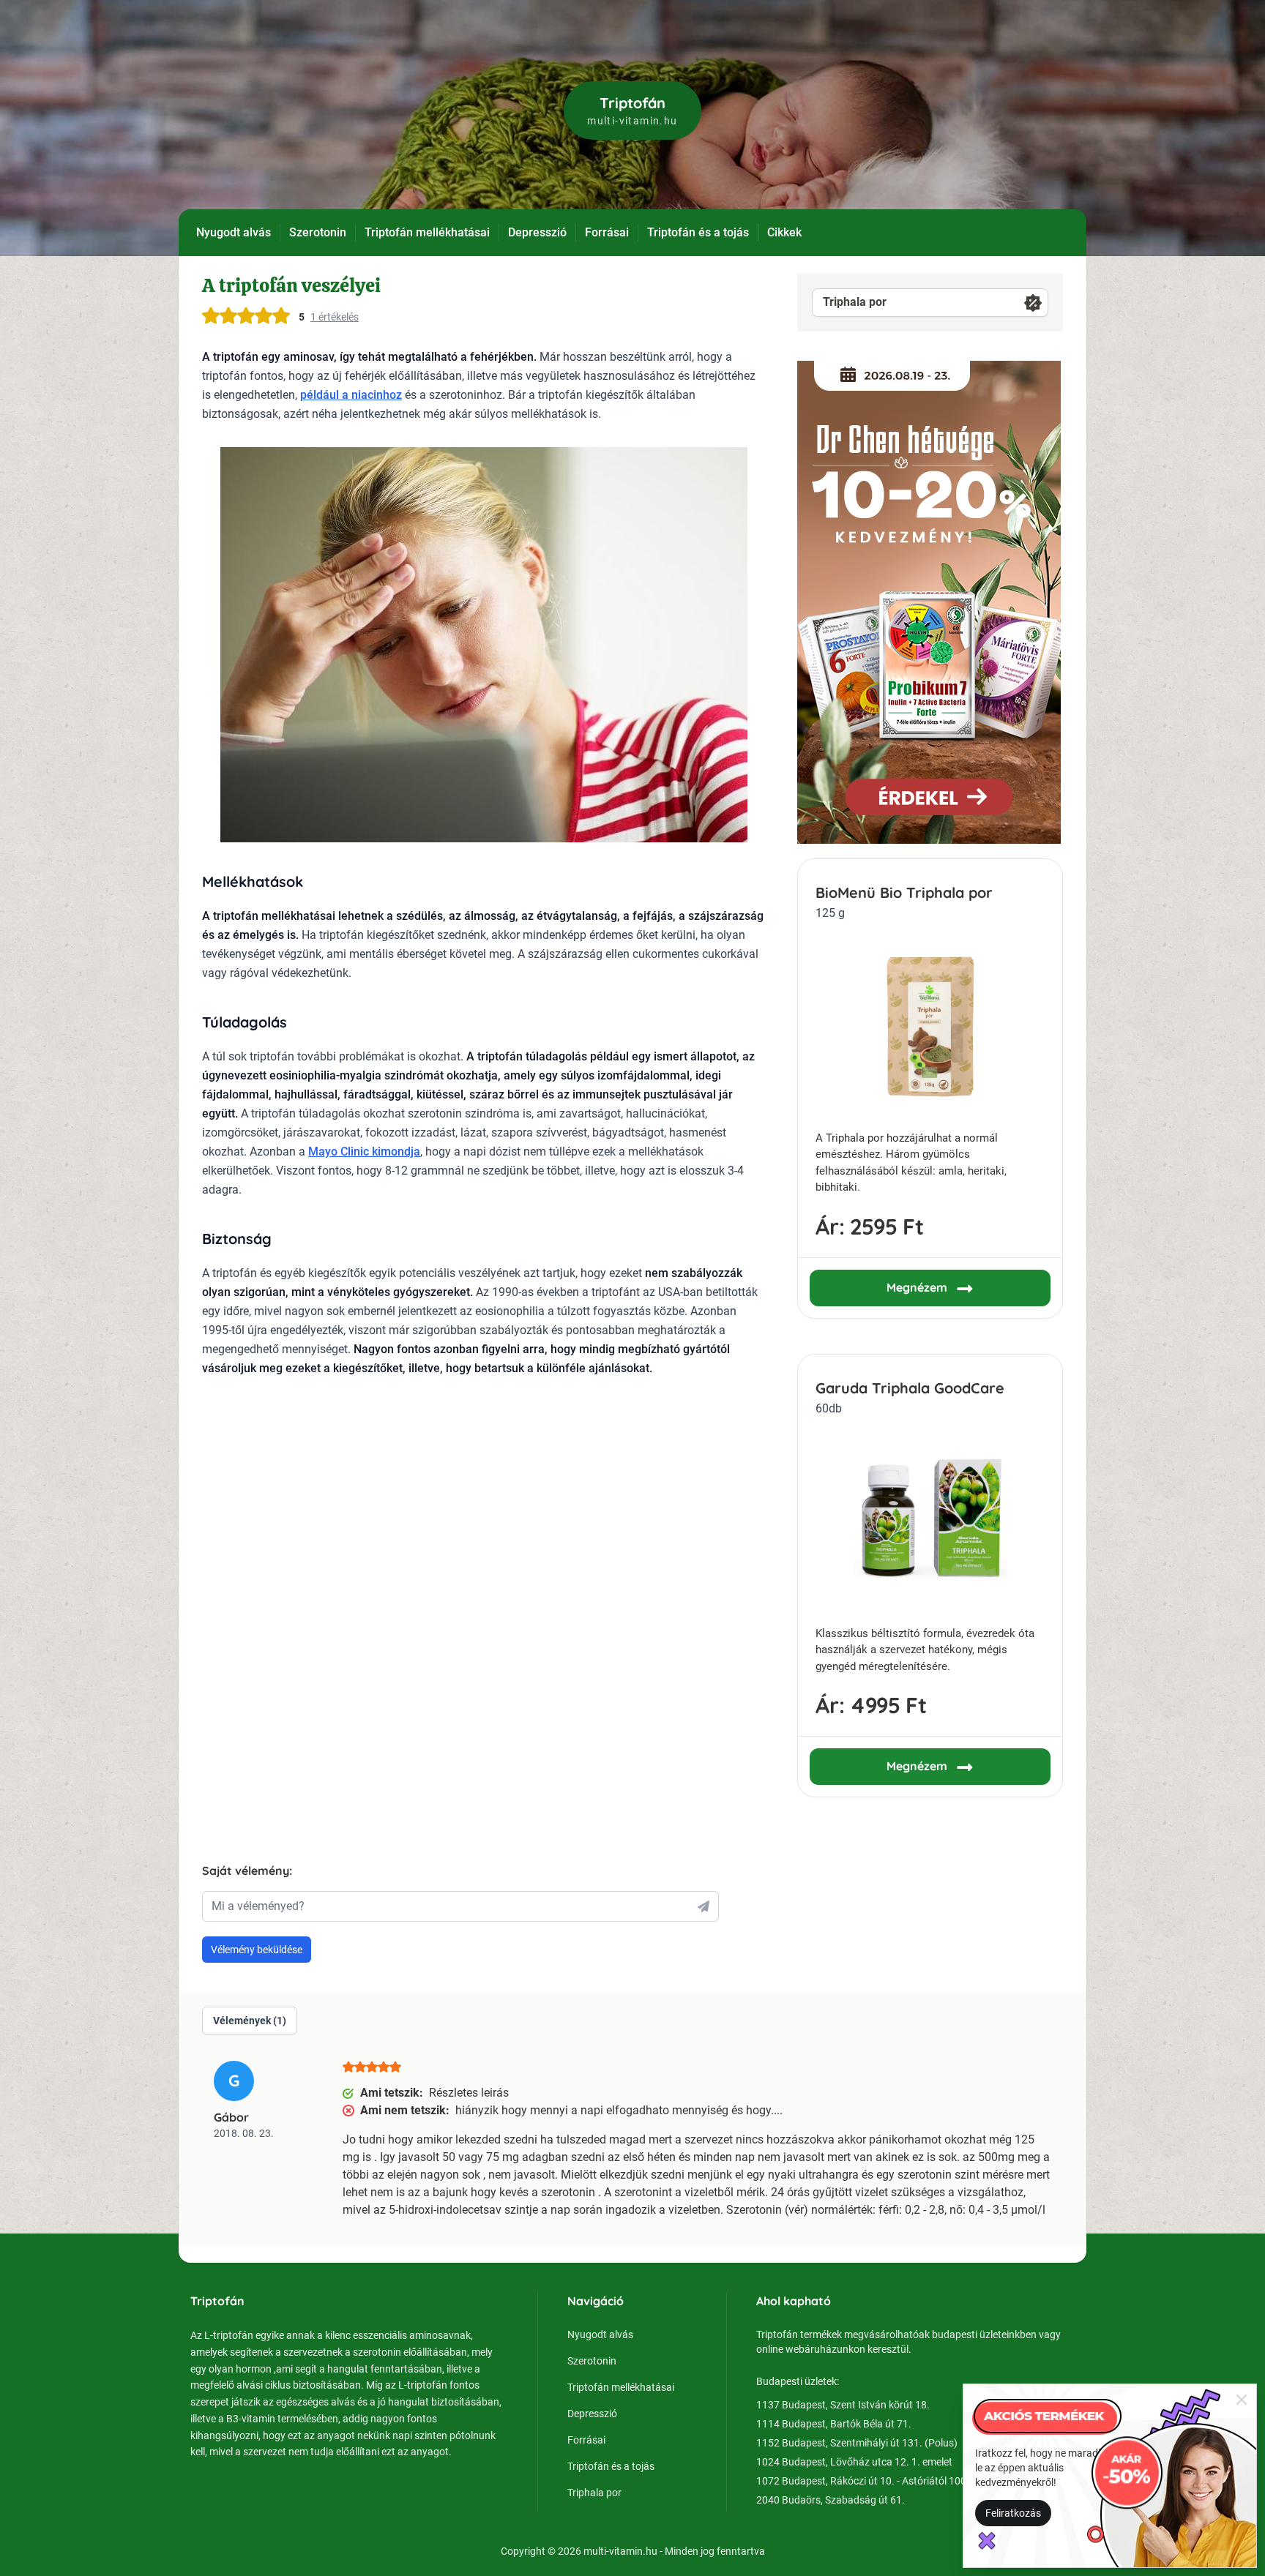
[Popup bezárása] (1242, 2399)
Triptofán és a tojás (698, 232)
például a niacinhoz (351, 395)
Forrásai (607, 232)
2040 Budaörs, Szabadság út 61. (831, 2500)
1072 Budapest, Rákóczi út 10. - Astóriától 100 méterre (880, 2481)
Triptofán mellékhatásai (427, 232)
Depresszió (537, 232)
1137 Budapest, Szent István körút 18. (843, 2405)
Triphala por (855, 302)
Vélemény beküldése (257, 1950)
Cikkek (784, 232)
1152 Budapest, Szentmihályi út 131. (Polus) (857, 2443)
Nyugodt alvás (234, 232)
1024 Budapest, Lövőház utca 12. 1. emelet (854, 2462)
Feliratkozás (1013, 2513)
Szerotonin (318, 232)
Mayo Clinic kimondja (364, 1152)
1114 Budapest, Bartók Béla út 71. (834, 2424)
